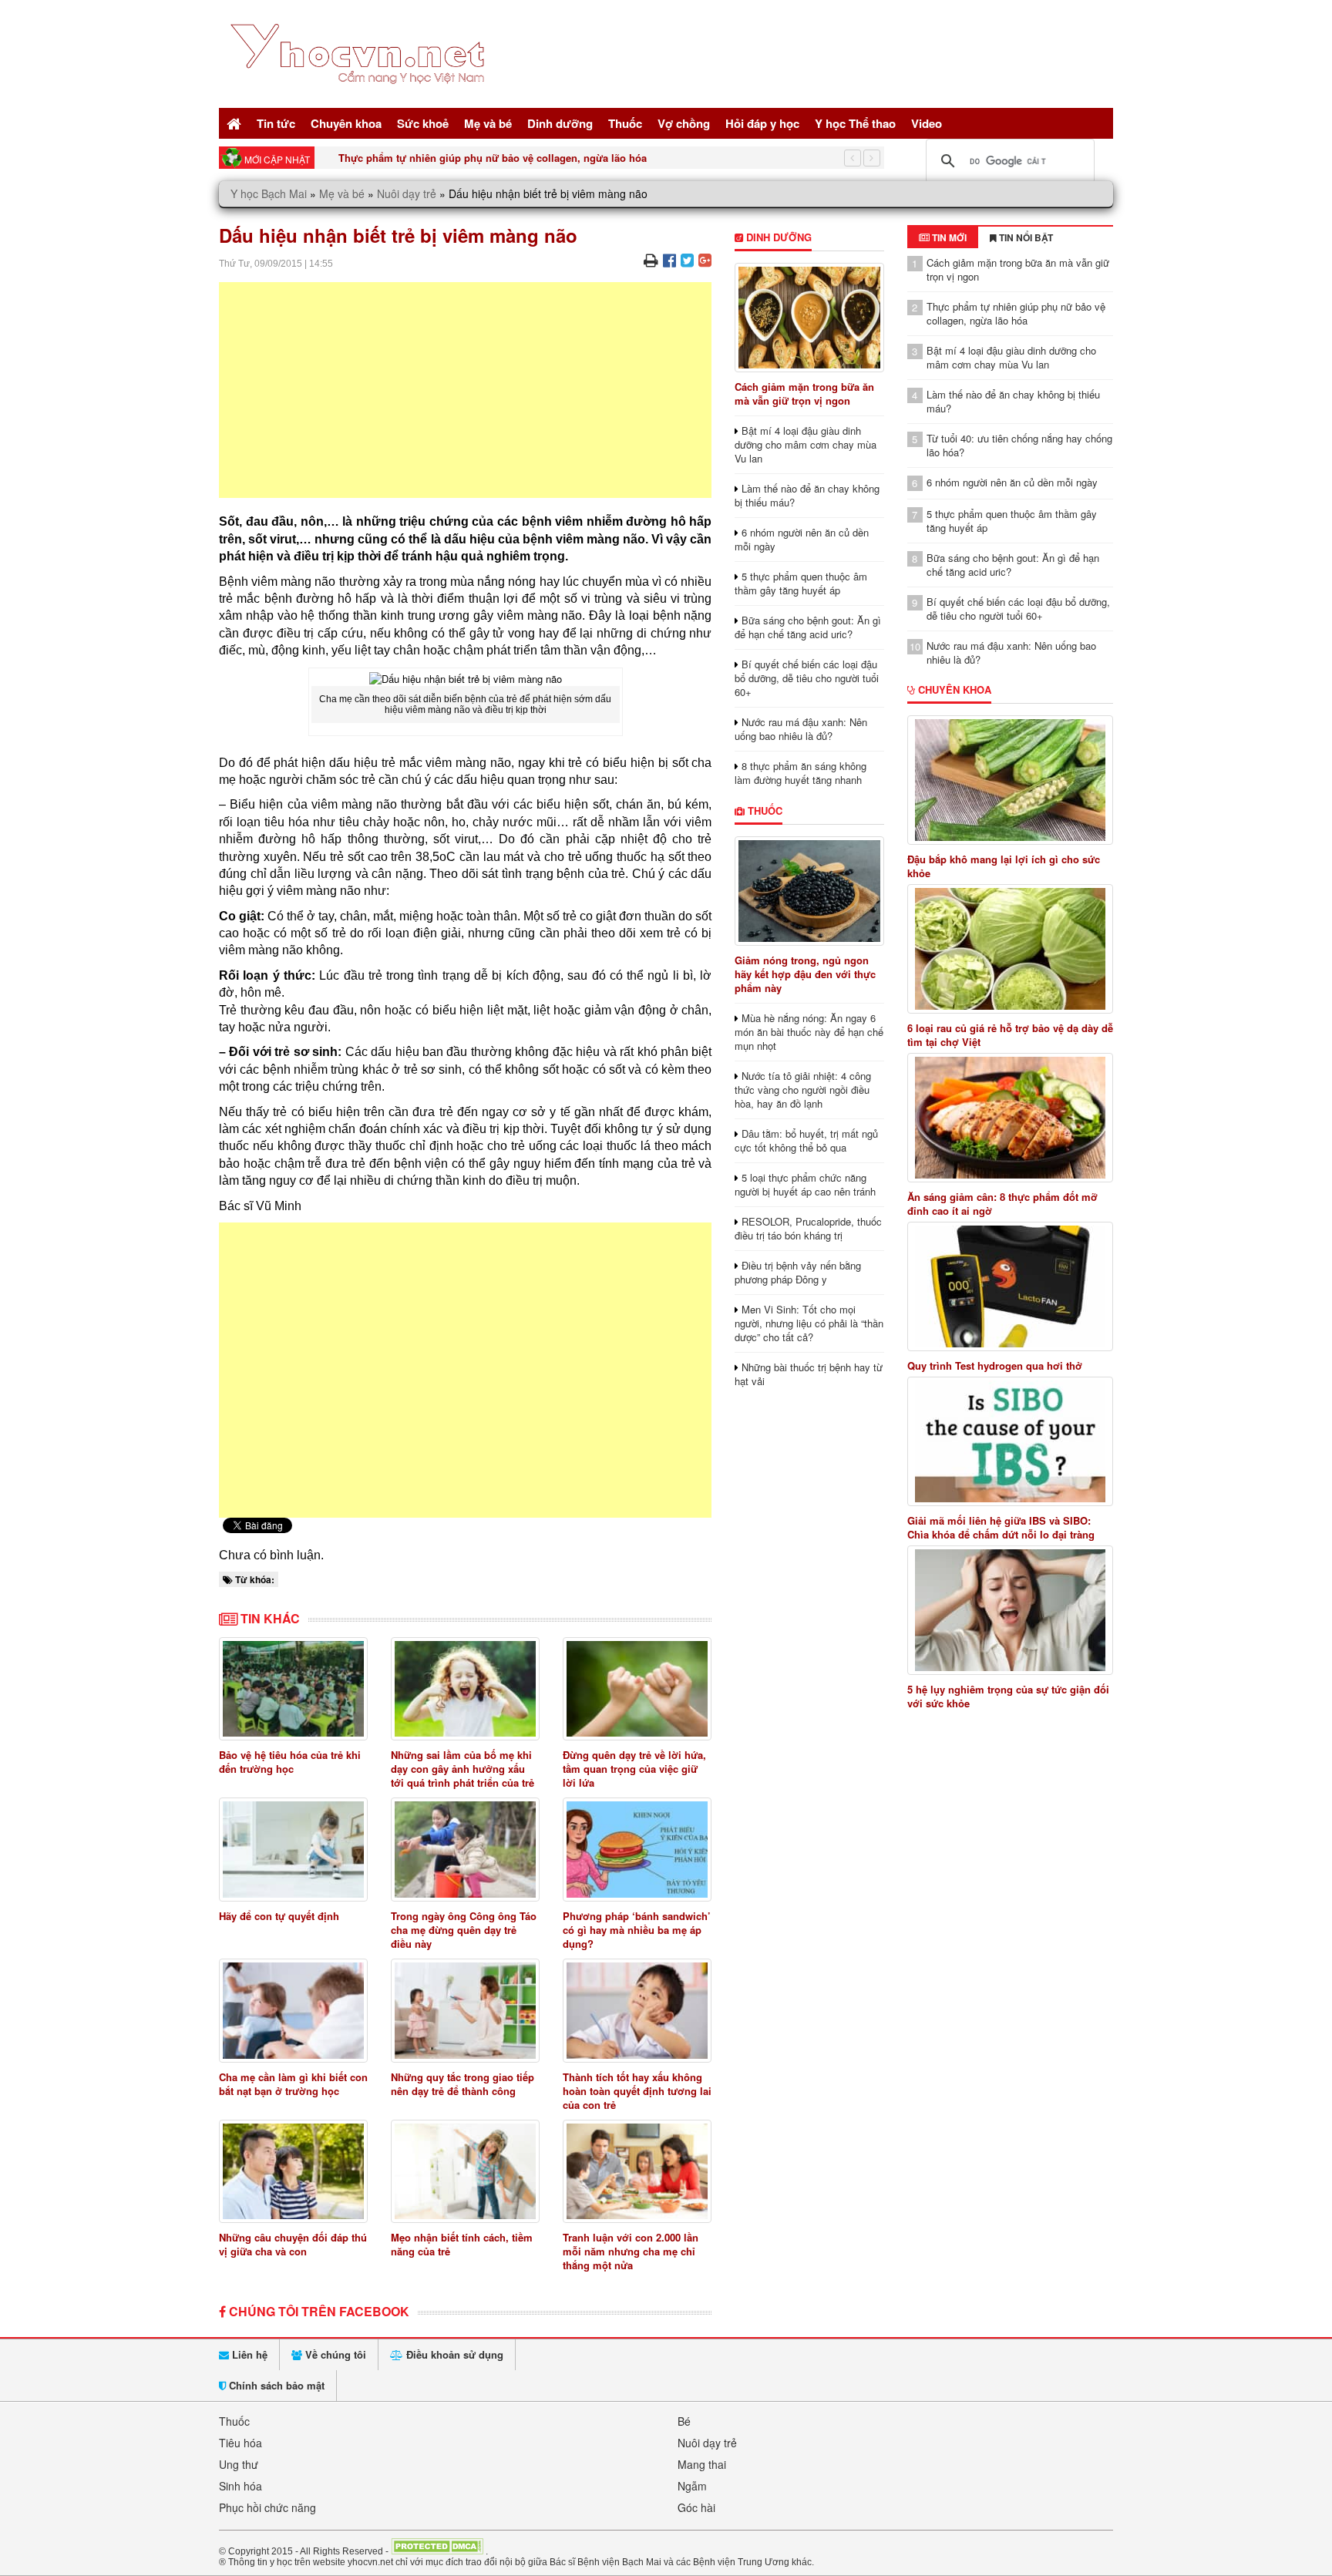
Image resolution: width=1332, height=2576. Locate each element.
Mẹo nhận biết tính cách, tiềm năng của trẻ (462, 2244)
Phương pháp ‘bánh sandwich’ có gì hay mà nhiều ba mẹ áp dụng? (637, 1930)
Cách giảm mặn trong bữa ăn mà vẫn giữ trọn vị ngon (804, 393)
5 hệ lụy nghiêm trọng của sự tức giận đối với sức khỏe (1008, 1697)
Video (927, 123)
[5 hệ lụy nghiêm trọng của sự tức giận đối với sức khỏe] (1011, 1610)
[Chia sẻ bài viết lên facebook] (669, 259)
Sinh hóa (240, 2486)
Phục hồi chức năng (267, 2507)
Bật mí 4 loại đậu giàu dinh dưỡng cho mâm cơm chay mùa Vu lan (499, 158)
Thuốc (625, 123)
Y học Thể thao (855, 123)
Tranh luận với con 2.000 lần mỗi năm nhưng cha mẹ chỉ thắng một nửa (631, 2251)
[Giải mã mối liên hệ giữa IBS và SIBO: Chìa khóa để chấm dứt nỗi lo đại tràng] (1011, 1441)
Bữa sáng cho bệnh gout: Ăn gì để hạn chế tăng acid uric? (808, 627)
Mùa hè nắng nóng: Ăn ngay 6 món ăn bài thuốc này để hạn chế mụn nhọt (809, 1032)
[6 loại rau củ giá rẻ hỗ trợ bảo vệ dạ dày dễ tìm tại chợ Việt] (1011, 949)
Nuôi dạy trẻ (407, 193)
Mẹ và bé (488, 123)
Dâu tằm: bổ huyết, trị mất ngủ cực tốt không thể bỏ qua (806, 1140)
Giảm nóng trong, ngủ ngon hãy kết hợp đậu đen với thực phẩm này (805, 974)
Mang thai (702, 2464)
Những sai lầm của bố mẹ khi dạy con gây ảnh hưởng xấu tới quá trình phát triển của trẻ (462, 1769)
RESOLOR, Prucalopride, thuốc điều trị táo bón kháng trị (808, 1228)
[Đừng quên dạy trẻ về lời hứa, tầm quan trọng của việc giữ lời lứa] (637, 1689)
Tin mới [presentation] (948, 237)
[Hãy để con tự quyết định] (293, 1850)
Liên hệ (248, 2354)
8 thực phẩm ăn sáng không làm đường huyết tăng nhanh (801, 773)
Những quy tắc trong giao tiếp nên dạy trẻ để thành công (462, 2084)
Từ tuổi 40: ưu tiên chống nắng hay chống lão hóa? (1019, 445)
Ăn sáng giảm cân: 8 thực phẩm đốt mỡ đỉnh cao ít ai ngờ (1002, 1204)
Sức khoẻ (423, 123)
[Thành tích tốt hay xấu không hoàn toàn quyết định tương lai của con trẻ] (637, 2011)
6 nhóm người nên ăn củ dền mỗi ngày (802, 539)
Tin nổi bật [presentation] (1025, 237)
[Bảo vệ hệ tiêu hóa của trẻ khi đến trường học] (293, 1689)
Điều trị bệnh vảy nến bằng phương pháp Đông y (798, 1272)
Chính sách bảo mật (275, 2385)
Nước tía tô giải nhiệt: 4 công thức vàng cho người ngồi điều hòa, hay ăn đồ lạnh (803, 1090)
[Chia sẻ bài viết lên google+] (705, 259)
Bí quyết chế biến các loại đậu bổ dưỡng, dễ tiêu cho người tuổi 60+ (807, 678)
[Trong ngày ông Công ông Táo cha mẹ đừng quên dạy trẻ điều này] (465, 1850)
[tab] (943, 237)
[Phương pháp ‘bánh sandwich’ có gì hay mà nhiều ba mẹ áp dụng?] (637, 1850)
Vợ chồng (684, 123)
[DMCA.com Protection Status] (437, 2551)
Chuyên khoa (346, 123)
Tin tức (276, 123)
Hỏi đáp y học (762, 123)
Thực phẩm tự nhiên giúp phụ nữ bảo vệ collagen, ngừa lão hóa (1016, 313)
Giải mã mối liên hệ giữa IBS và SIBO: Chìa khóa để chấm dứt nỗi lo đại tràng (1001, 1528)
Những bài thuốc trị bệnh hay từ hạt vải (809, 1374)
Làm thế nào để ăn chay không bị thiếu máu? (807, 495)
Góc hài (696, 2507)
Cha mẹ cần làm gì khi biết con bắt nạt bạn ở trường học (293, 2084)
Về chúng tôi (334, 2354)
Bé (684, 2421)
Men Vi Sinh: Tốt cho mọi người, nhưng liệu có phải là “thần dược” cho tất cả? (809, 1323)
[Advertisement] (465, 390)
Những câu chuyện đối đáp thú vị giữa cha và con (293, 2244)
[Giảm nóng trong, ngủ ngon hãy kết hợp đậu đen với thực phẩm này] (809, 891)
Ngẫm (692, 2486)
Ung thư (239, 2464)
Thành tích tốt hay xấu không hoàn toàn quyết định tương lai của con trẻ (637, 2091)
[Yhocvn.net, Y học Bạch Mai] (360, 97)
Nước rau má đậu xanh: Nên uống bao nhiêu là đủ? (801, 729)
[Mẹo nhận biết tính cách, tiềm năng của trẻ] (465, 2172)
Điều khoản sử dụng (453, 2354)
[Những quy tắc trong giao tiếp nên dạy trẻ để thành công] (465, 2011)
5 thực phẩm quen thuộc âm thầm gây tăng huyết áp (801, 583)
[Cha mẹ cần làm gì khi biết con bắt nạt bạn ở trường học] (293, 2011)
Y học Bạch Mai (269, 193)
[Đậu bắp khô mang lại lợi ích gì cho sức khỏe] (1011, 780)
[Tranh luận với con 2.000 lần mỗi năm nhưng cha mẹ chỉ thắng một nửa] (637, 2172)
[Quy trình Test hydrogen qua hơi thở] (1011, 1286)
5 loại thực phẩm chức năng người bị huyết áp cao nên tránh (805, 1184)
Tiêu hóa (240, 2443)
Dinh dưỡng (560, 123)
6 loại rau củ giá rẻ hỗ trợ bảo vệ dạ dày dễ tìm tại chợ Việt (1010, 1035)
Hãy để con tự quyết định (279, 1916)
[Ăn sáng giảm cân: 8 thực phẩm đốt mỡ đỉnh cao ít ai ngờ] (1011, 1118)
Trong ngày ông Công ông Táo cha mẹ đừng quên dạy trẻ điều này (464, 1930)
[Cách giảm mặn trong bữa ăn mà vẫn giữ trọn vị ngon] (809, 318)
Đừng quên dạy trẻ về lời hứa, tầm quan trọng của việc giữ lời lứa (634, 1769)
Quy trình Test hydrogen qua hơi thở (995, 1366)
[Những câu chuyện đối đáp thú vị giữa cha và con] (293, 2172)
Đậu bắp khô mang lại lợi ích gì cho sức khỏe (1004, 866)
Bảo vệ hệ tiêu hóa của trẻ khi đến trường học (290, 1762)
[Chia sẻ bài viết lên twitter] (687, 259)
